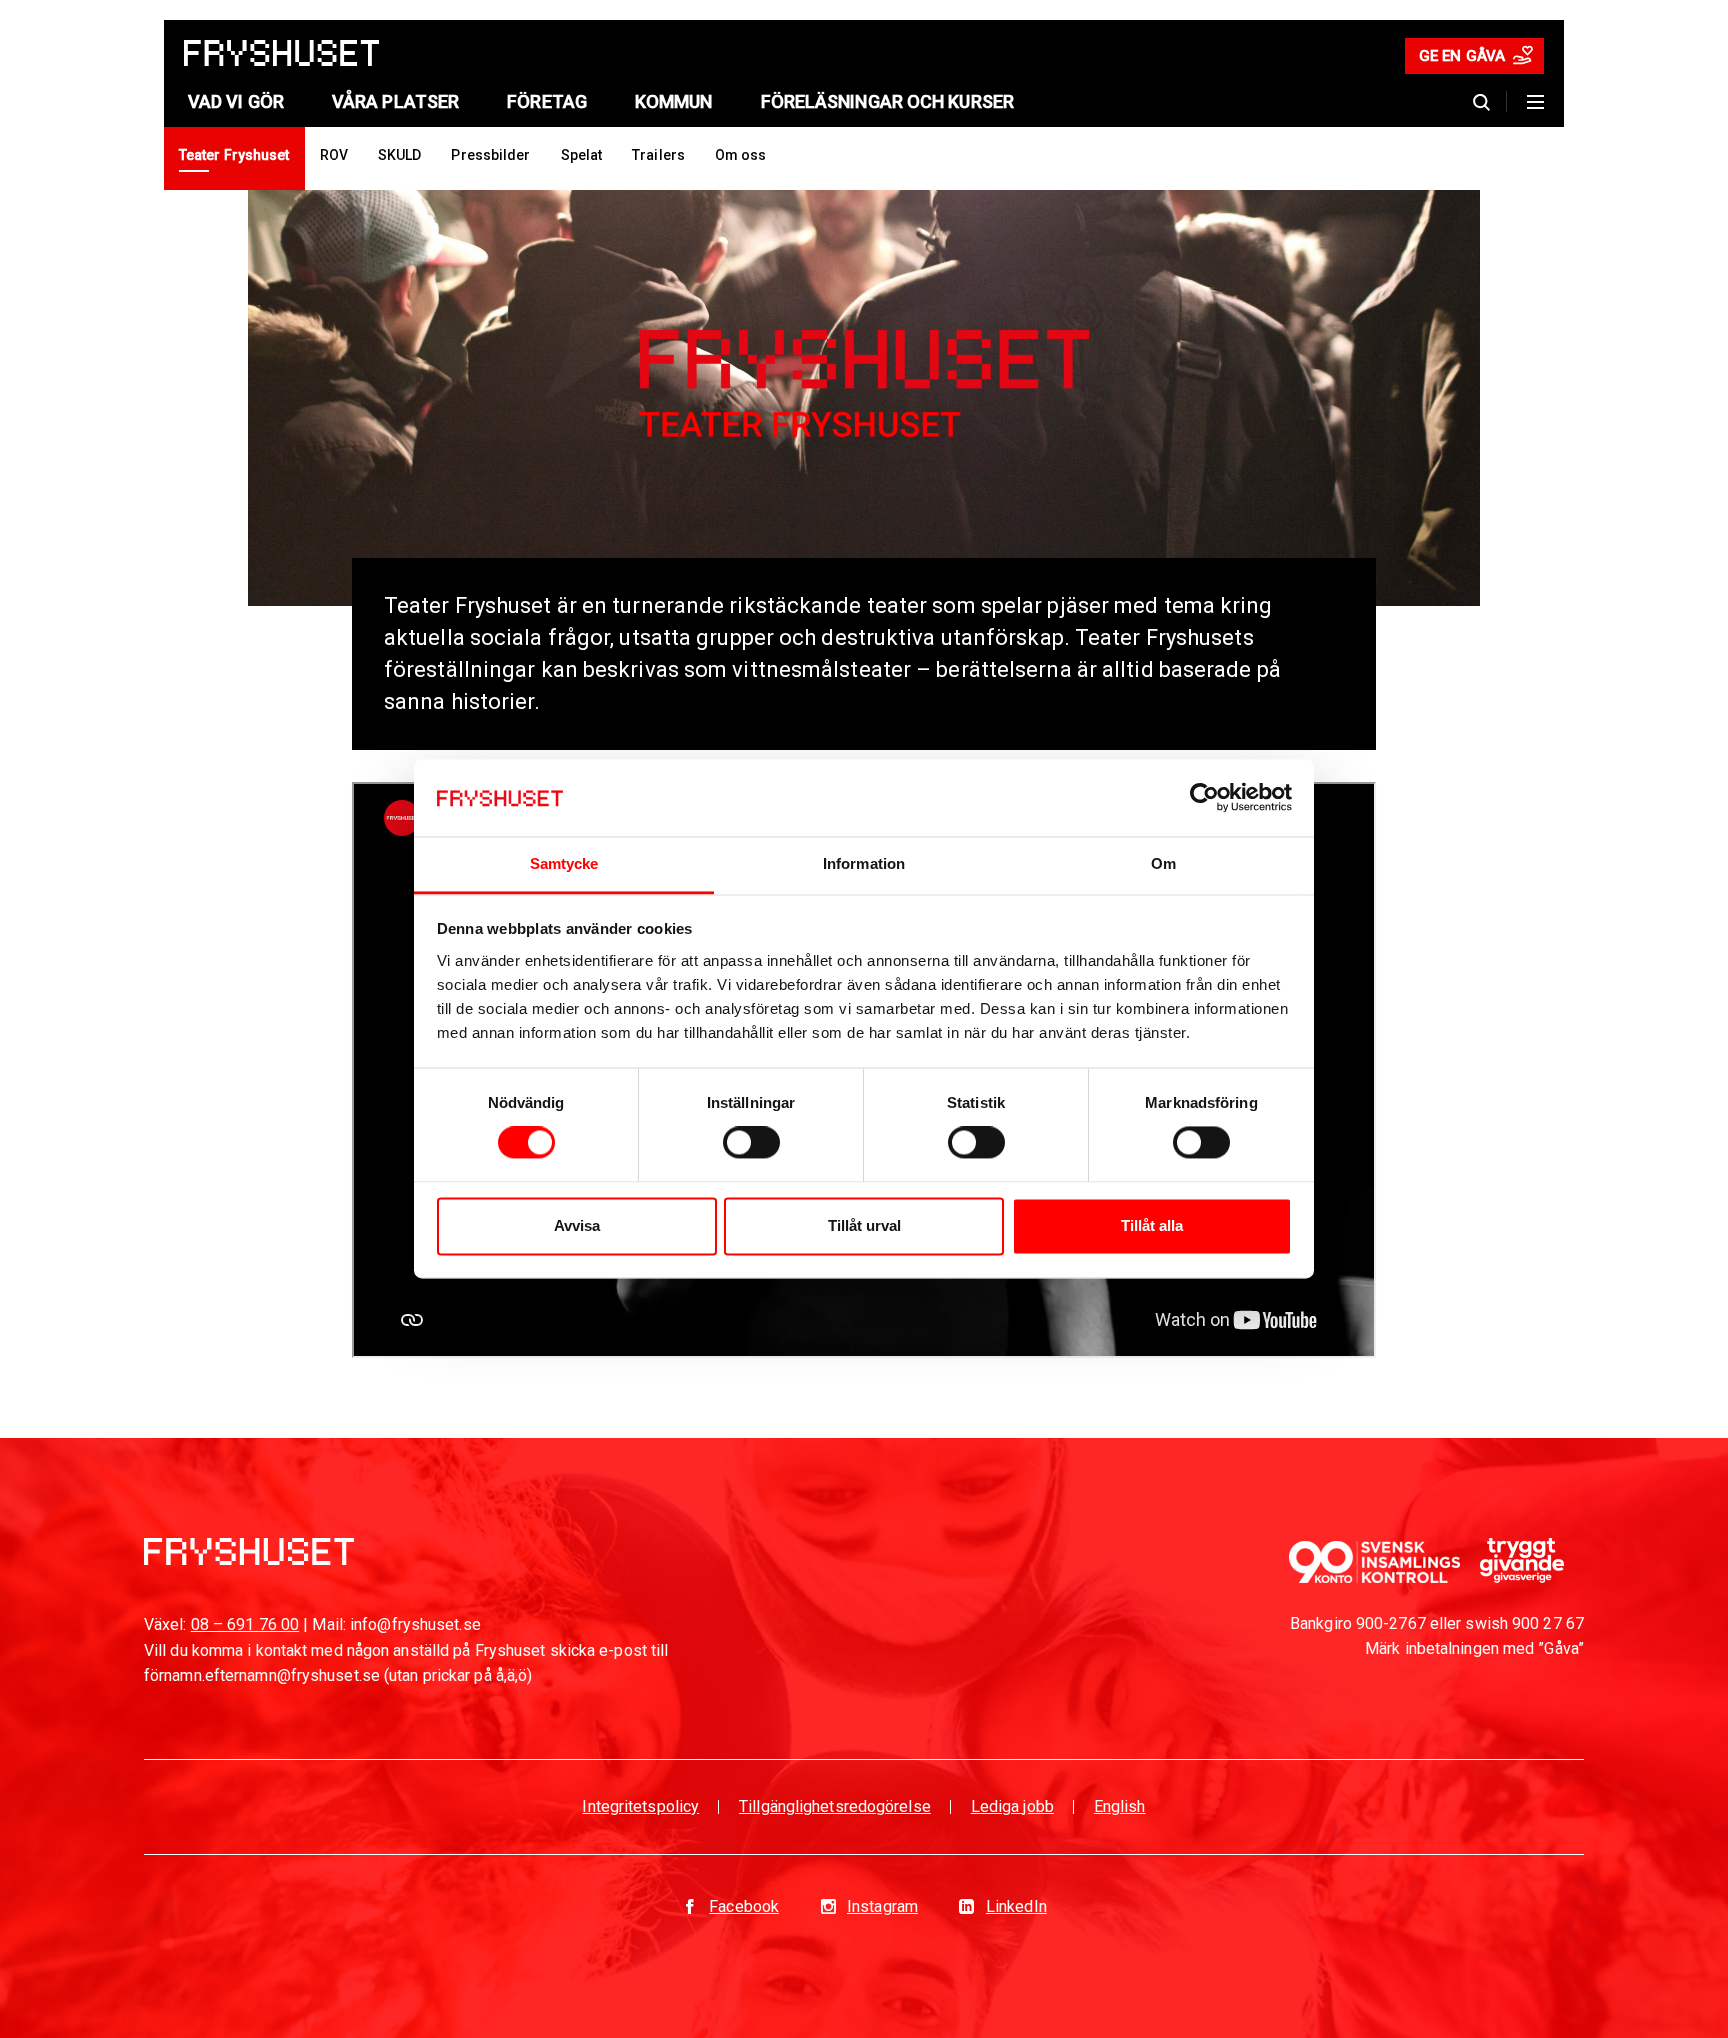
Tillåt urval (864, 1225)
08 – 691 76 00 (245, 1624)
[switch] (751, 1143)
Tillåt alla (1152, 1225)
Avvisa (577, 1225)
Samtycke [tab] (564, 863)
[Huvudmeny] (1535, 102)
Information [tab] (864, 863)
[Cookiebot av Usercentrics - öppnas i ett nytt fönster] (1204, 798)
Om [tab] (1163, 863)
